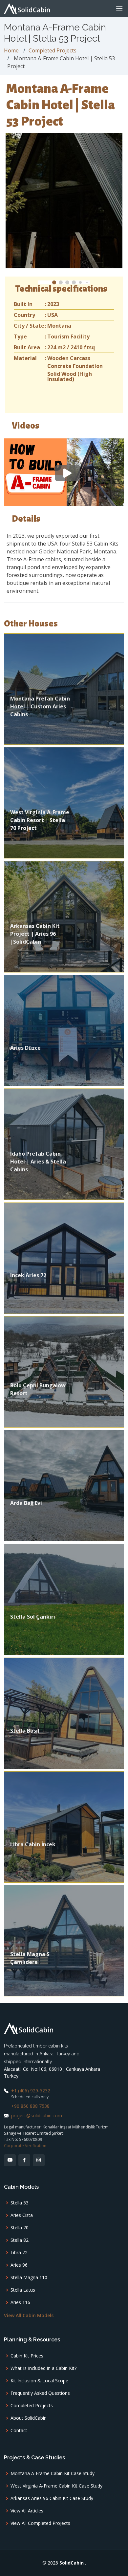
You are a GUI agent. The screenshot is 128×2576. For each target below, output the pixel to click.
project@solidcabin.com (37, 2115)
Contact (19, 2431)
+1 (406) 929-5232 (31, 2091)
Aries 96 (19, 2265)
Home (11, 50)
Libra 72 (19, 2253)
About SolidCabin (29, 2418)
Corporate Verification (25, 2146)
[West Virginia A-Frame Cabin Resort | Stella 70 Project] (64, 802)
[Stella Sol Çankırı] (64, 1599)
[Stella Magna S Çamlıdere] (64, 1940)
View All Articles (27, 2511)
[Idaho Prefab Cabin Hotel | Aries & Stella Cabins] (64, 1144)
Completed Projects (53, 50)
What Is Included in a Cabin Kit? (43, 2368)
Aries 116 (20, 2302)
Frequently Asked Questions (40, 2393)
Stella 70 (20, 2228)
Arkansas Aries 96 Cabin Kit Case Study (52, 2498)
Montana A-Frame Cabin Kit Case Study (53, 2473)
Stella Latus (23, 2290)
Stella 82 (20, 2240)
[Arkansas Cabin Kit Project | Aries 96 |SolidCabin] (64, 916)
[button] (54, 282)
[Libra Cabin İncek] (64, 1826)
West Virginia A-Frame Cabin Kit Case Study (56, 2486)
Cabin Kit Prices (27, 2356)
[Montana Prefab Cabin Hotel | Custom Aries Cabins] (64, 688)
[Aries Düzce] (64, 1030)
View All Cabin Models (29, 2315)
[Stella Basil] (64, 1713)
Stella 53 (20, 2203)
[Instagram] (39, 2160)
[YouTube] (10, 2160)
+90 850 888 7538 (30, 2106)
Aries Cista (22, 2215)
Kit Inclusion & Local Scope (39, 2381)
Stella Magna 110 (29, 2278)
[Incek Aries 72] (64, 1258)
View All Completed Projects (40, 2523)
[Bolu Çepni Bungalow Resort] (64, 1371)
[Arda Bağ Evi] (64, 1485)
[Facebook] (24, 2160)
